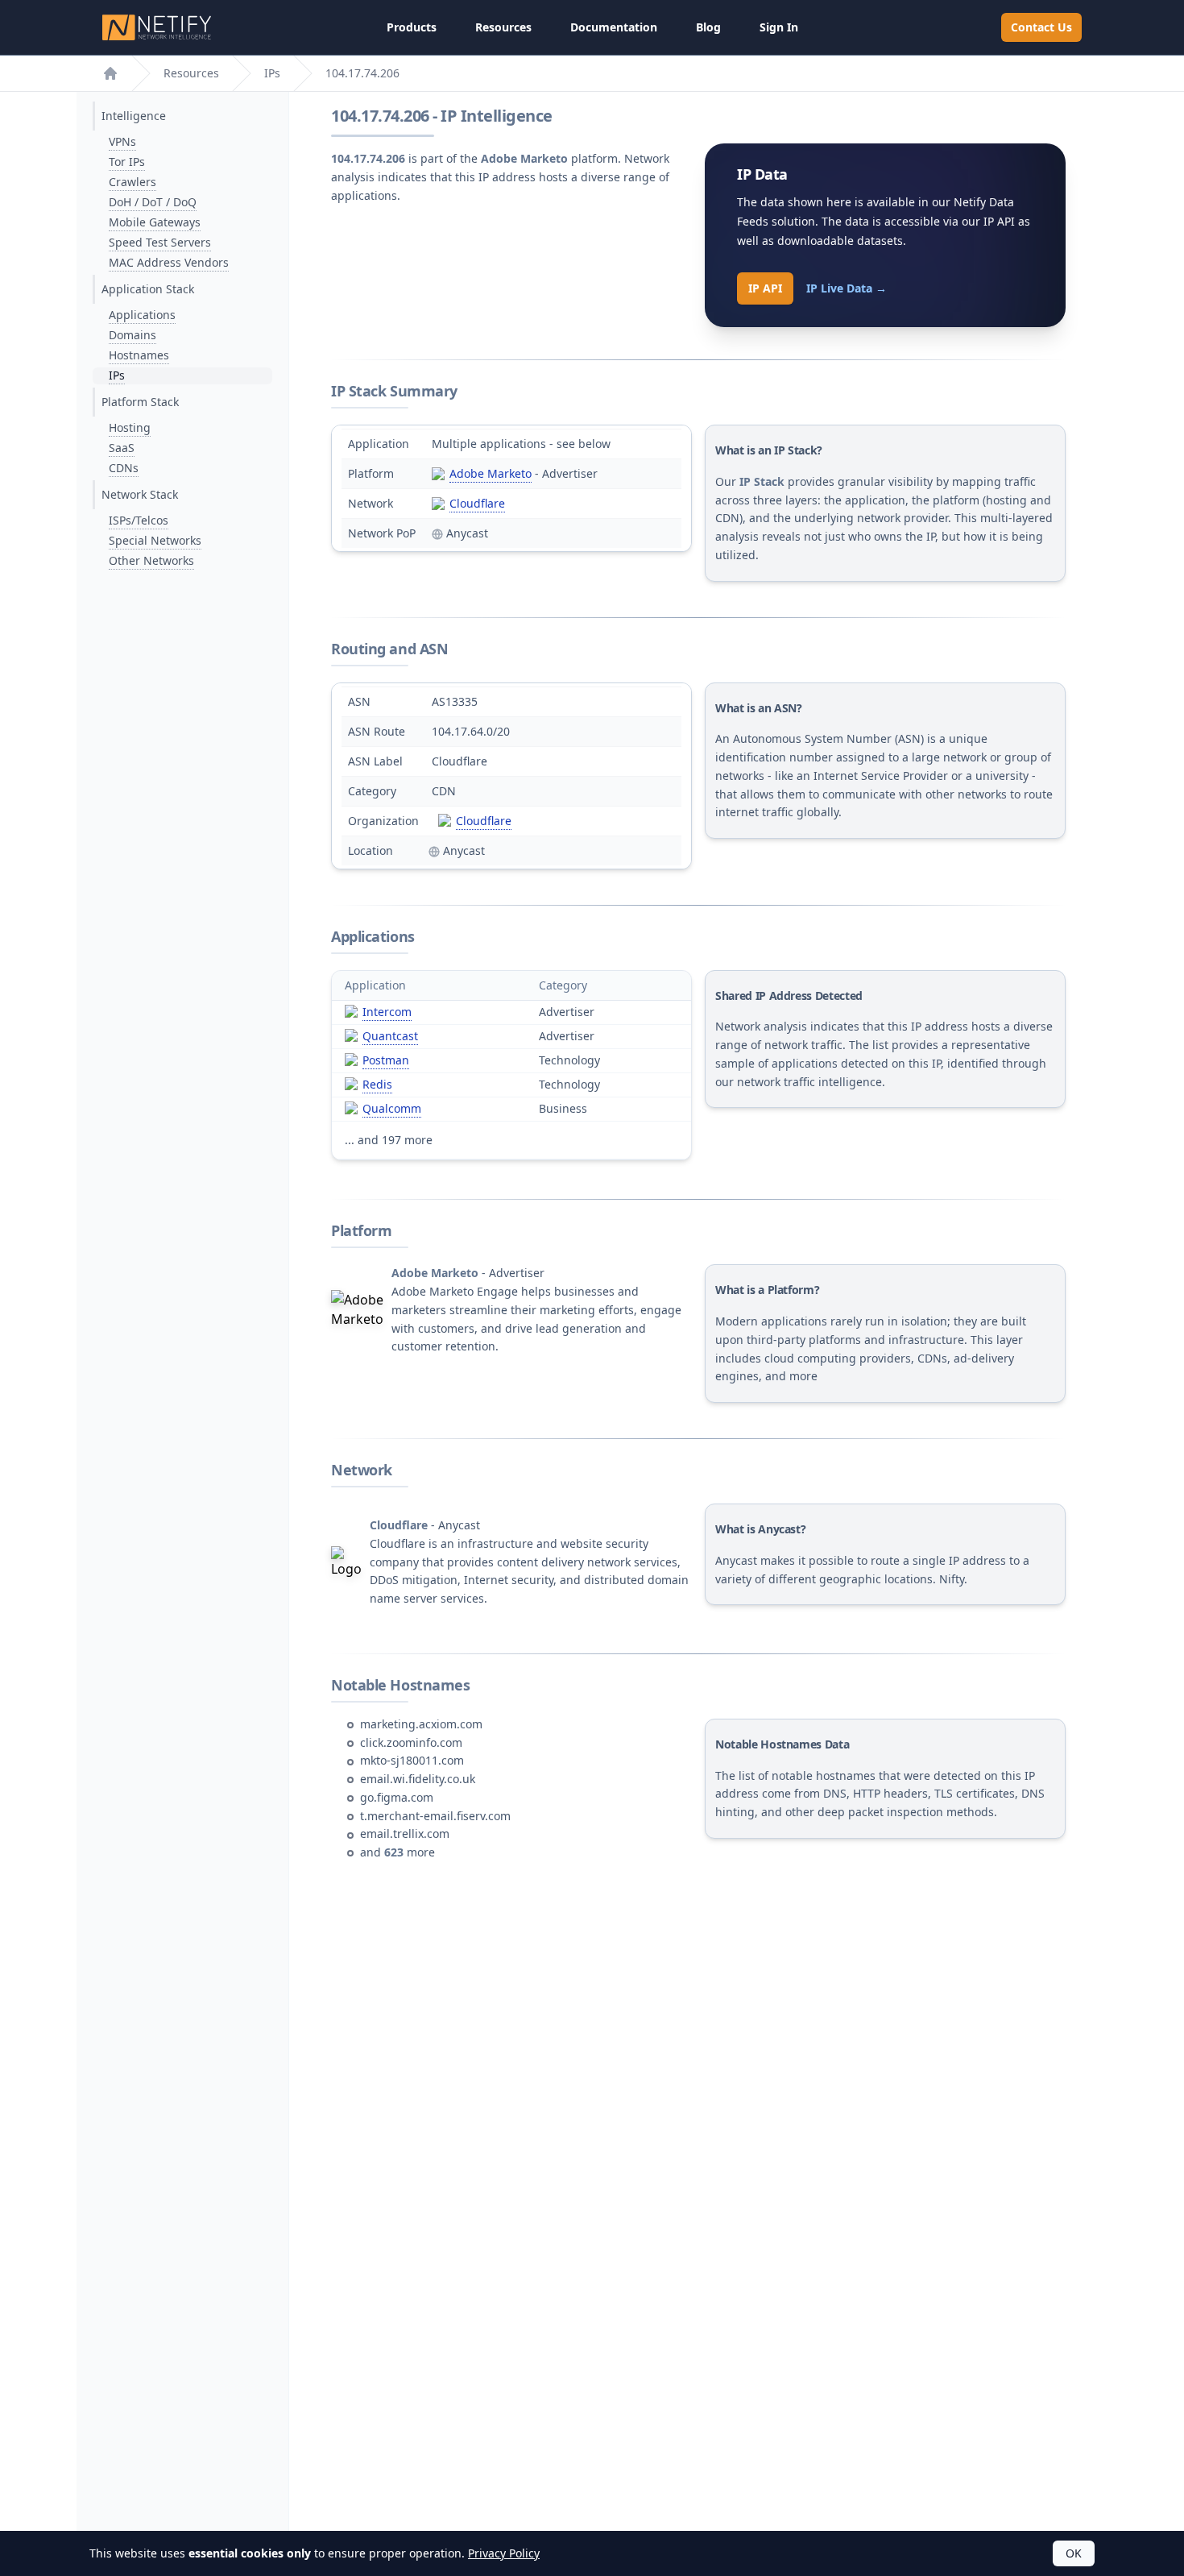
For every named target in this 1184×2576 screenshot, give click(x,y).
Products (412, 27)
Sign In (779, 27)
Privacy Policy (504, 2553)
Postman (386, 1060)
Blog (708, 27)
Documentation (614, 27)
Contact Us (1041, 27)
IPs (272, 73)
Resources (503, 27)
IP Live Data (847, 288)
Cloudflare (477, 503)
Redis (377, 1084)
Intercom (387, 1012)
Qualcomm (392, 1108)
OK (1074, 2553)
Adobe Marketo (491, 473)
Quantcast (390, 1036)
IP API (765, 288)
